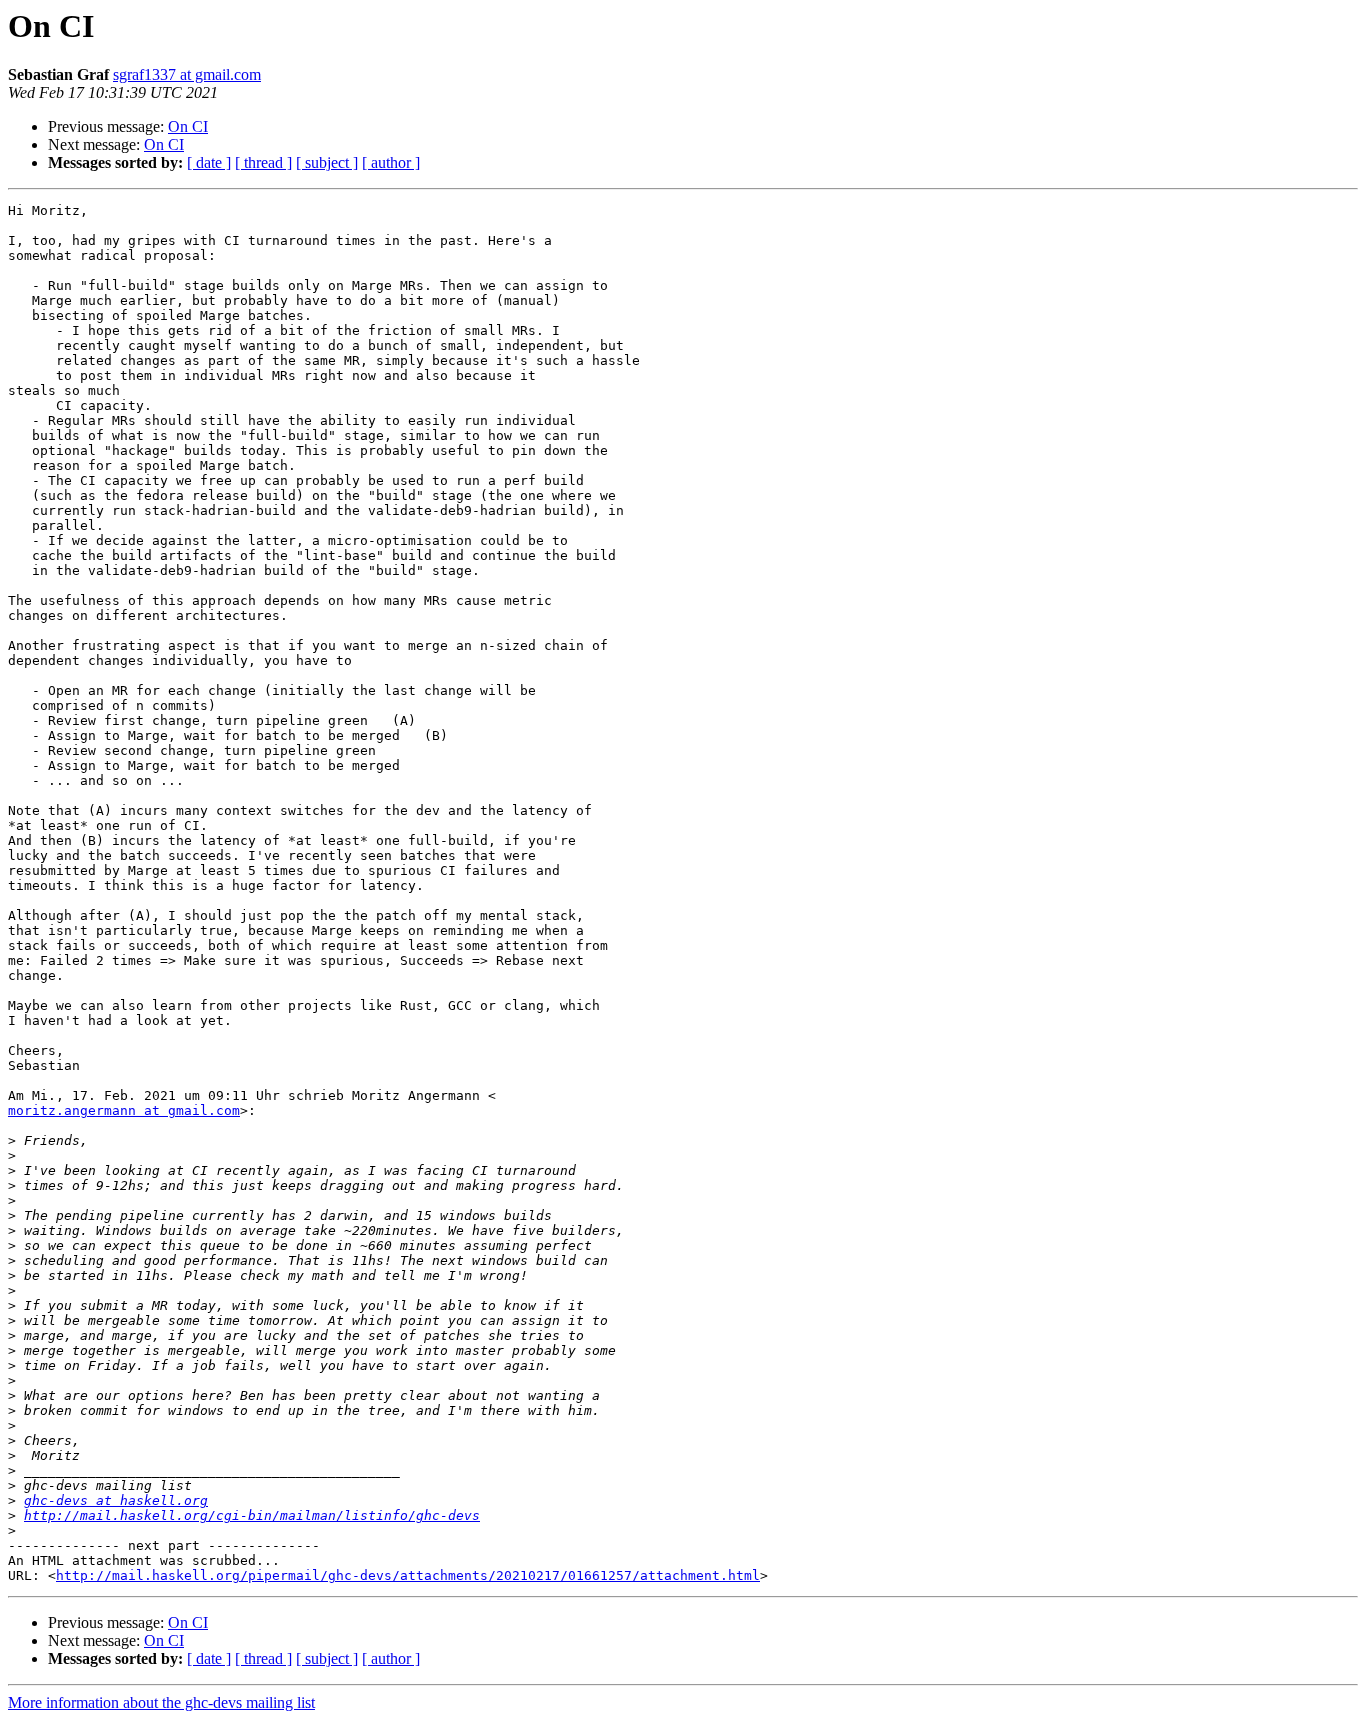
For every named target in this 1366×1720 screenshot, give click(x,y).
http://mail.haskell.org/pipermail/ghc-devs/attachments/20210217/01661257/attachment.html (408, 1575)
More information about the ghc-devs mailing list (161, 1702)
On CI (188, 126)
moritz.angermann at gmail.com (124, 1110)
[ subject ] (327, 162)
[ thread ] (263, 162)
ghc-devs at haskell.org (116, 1500)
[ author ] (391, 162)
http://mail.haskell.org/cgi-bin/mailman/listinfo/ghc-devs (252, 1515)
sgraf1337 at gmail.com (187, 74)
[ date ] (209, 162)
